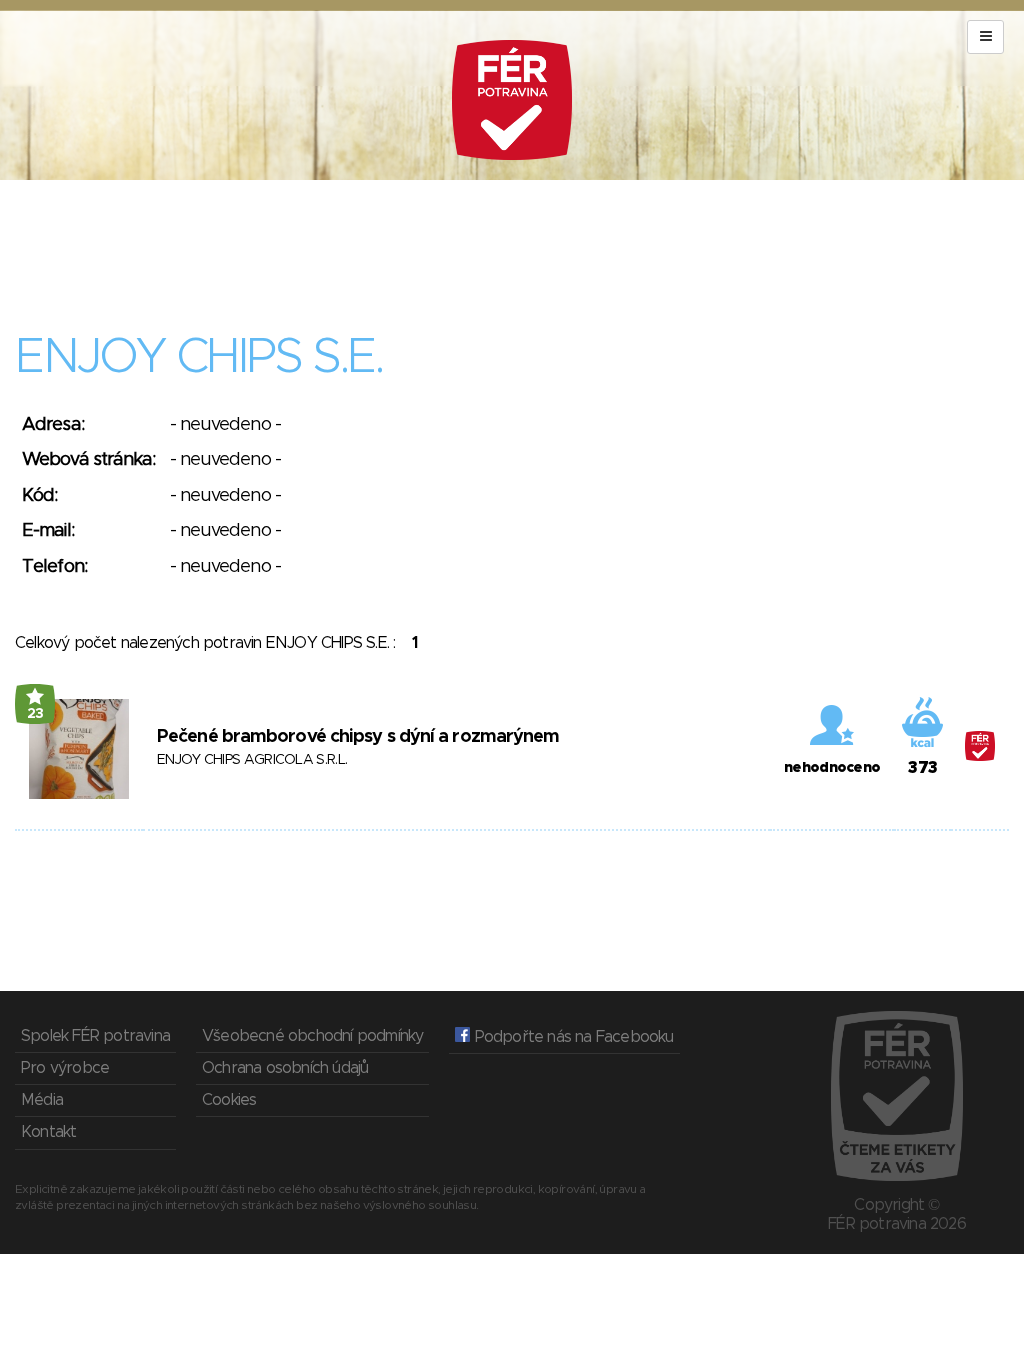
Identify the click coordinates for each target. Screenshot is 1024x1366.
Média (42, 1100)
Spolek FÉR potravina (95, 1036)
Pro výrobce (65, 1068)
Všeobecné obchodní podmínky (312, 1036)
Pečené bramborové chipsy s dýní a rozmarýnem (358, 737)
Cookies (229, 1100)
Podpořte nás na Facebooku (571, 1037)
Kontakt (48, 1132)
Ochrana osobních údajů (285, 1068)
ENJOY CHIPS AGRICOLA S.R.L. (252, 760)
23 (35, 714)
